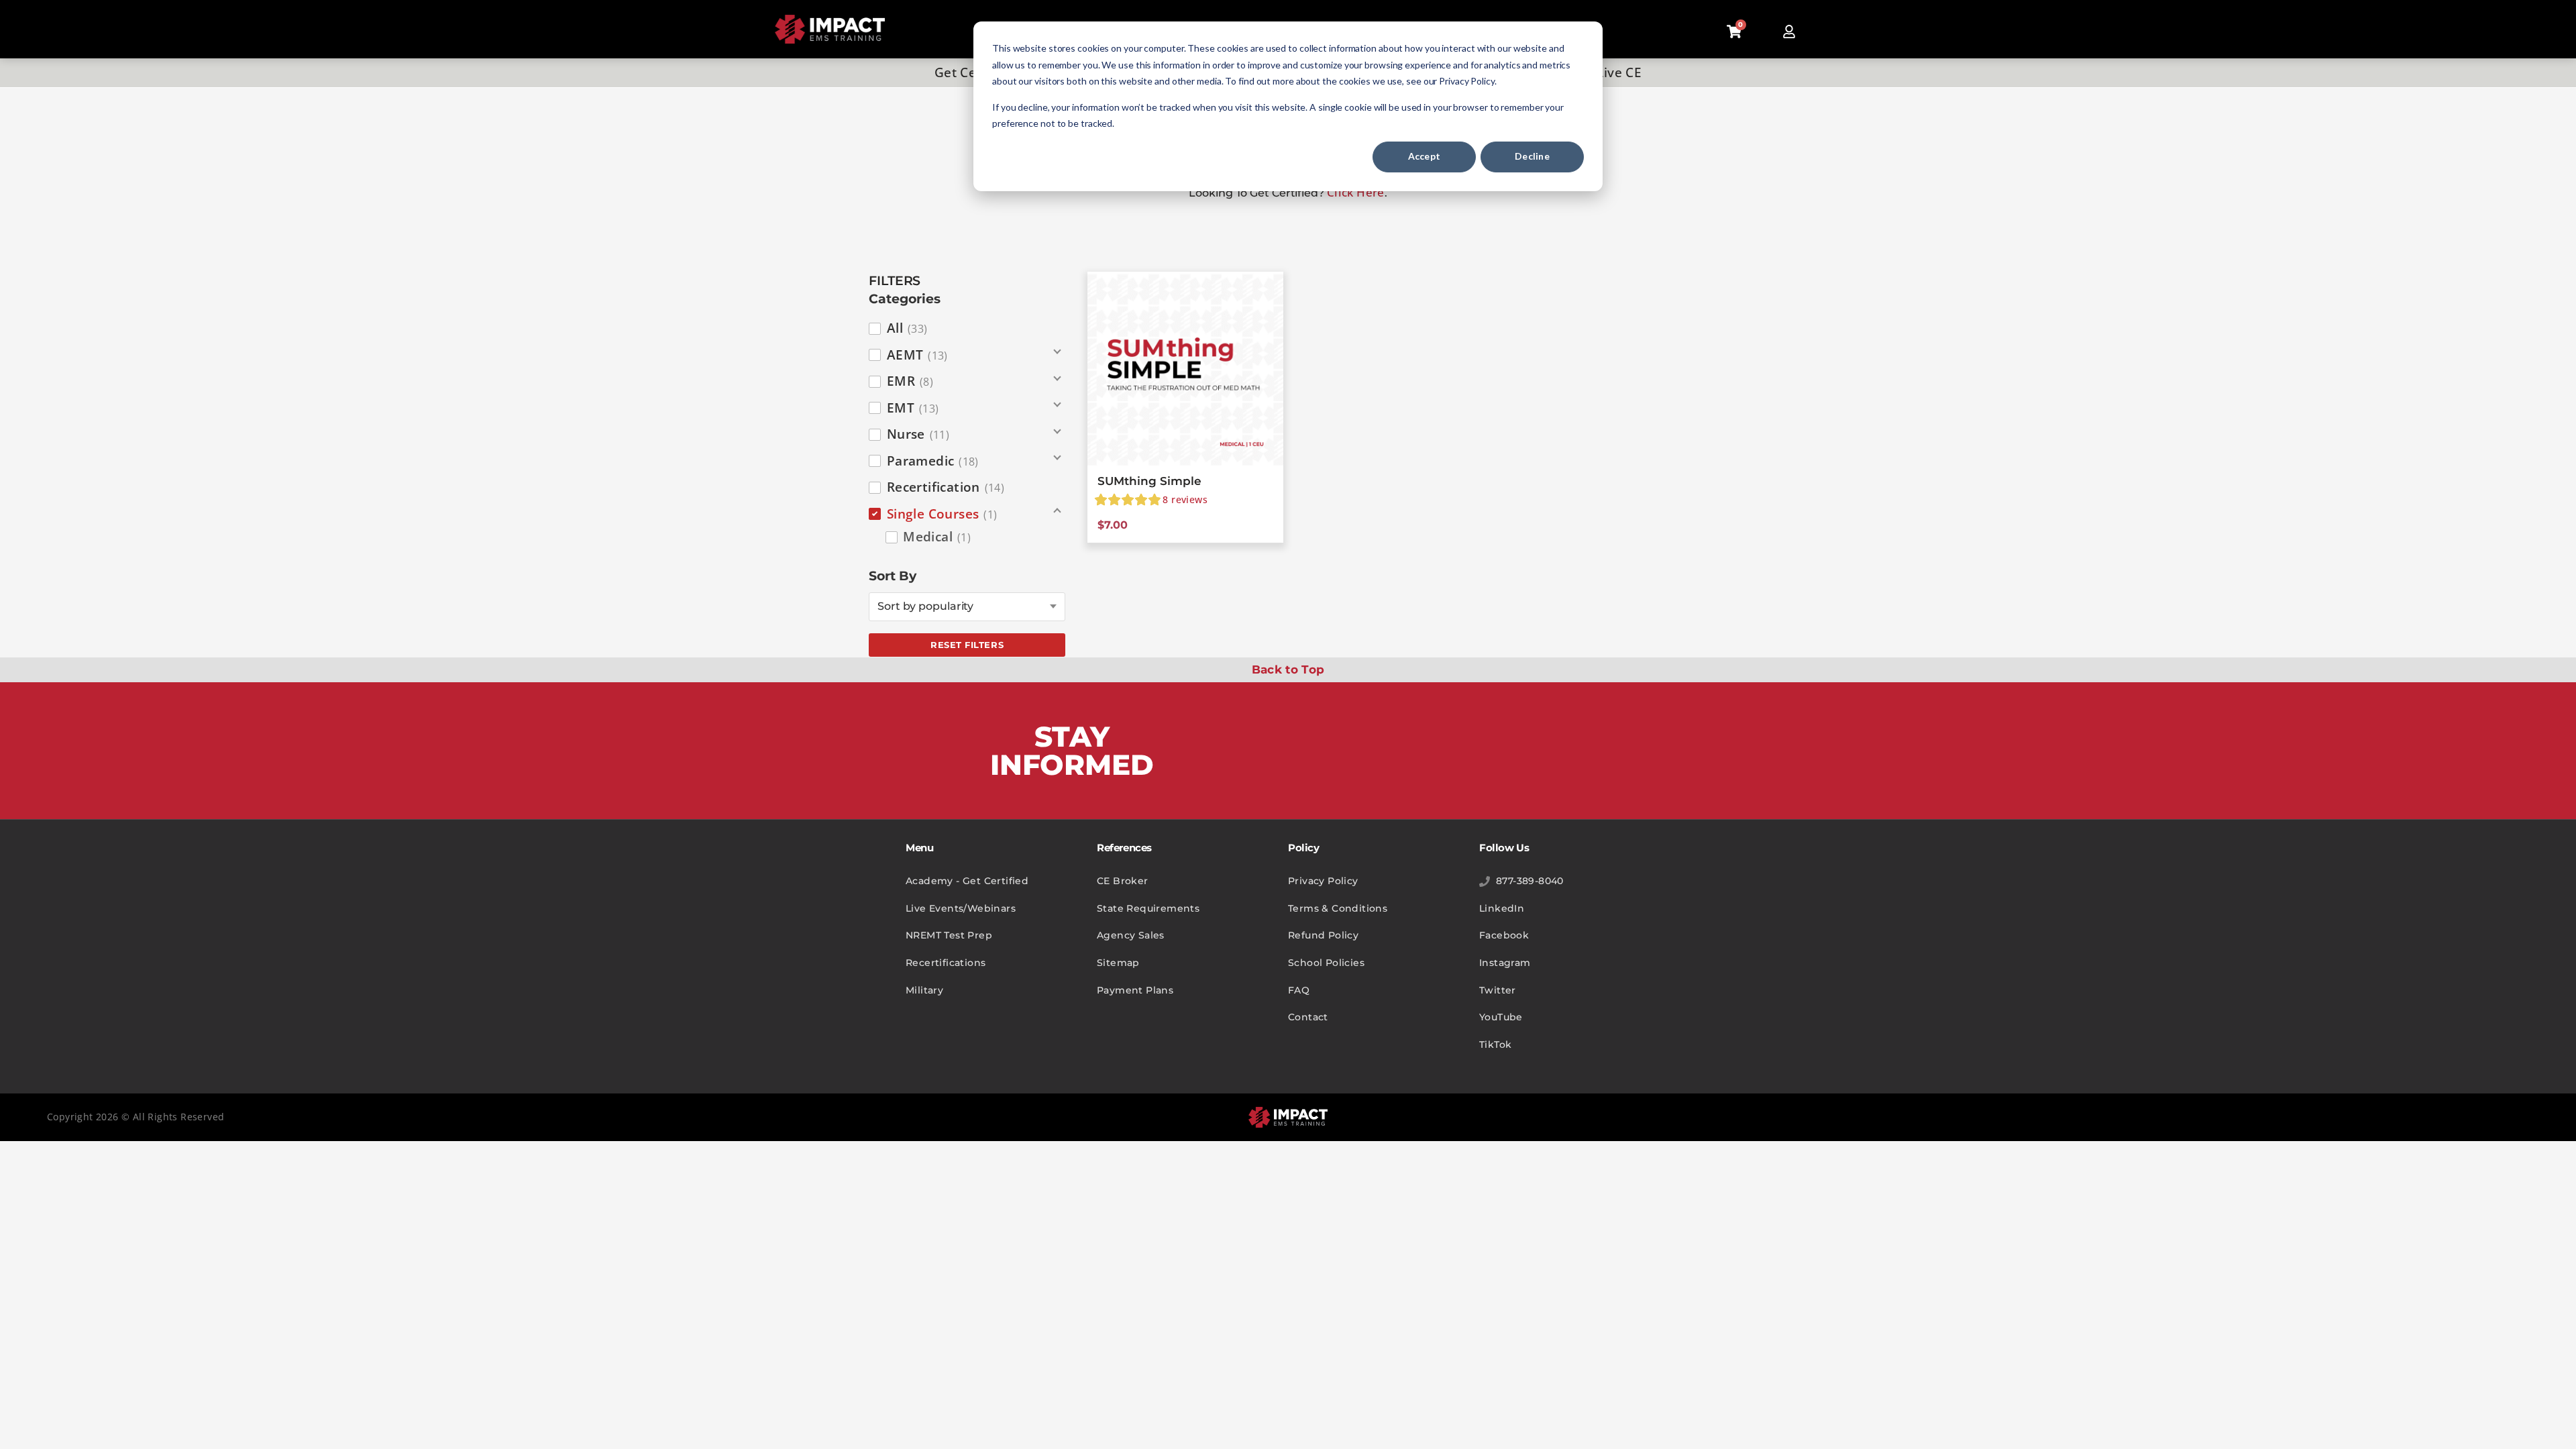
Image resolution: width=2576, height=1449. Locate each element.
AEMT (917, 355)
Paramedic (933, 461)
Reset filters (967, 645)
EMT (913, 408)
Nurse (918, 434)
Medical (937, 537)
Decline (1532, 156)
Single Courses (942, 514)
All (907, 328)
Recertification (946, 487)
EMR (910, 381)
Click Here (1356, 192)
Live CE (1619, 72)
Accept (1425, 156)
